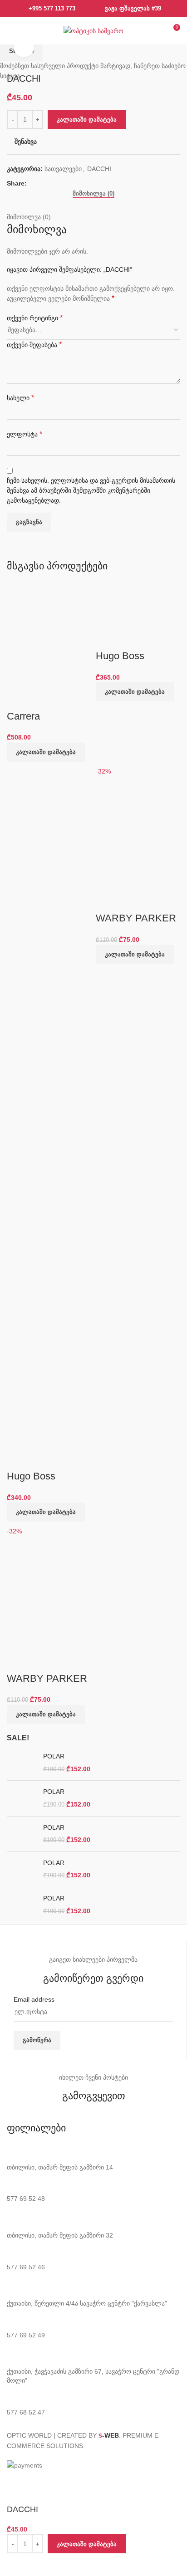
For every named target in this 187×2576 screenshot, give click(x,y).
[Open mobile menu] (12, 31)
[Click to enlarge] (24, 47)
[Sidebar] (11, 2482)
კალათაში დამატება (87, 120)
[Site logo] (93, 30)
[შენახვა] (18, 2565)
